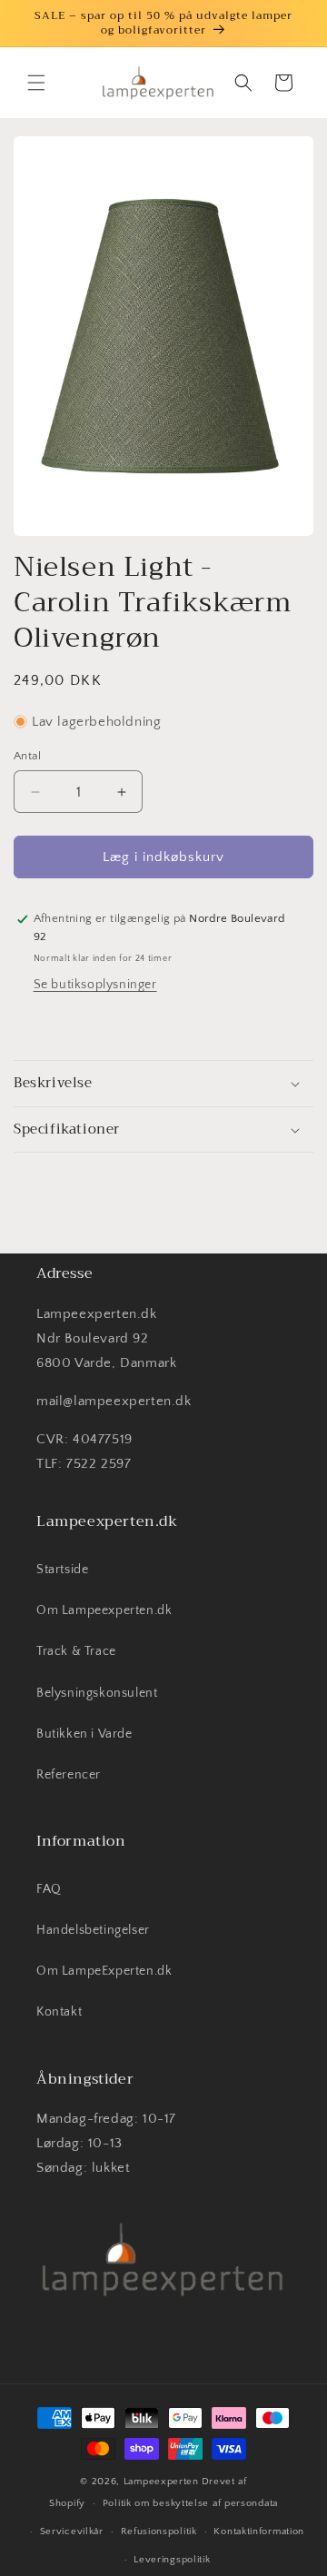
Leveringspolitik (172, 2560)
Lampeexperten (161, 2482)
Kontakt (59, 2012)
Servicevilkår (72, 2531)
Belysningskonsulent (97, 1693)
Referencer (69, 1775)
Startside (62, 1570)
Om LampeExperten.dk (104, 1971)
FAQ (49, 1889)
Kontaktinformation (259, 2531)
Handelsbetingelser (93, 1930)
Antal (27, 756)
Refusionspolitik (159, 2531)
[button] (36, 83)
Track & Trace (76, 1651)
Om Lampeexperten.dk (104, 1610)
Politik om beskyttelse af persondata (190, 2503)
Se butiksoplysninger (95, 985)
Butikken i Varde (84, 1734)
